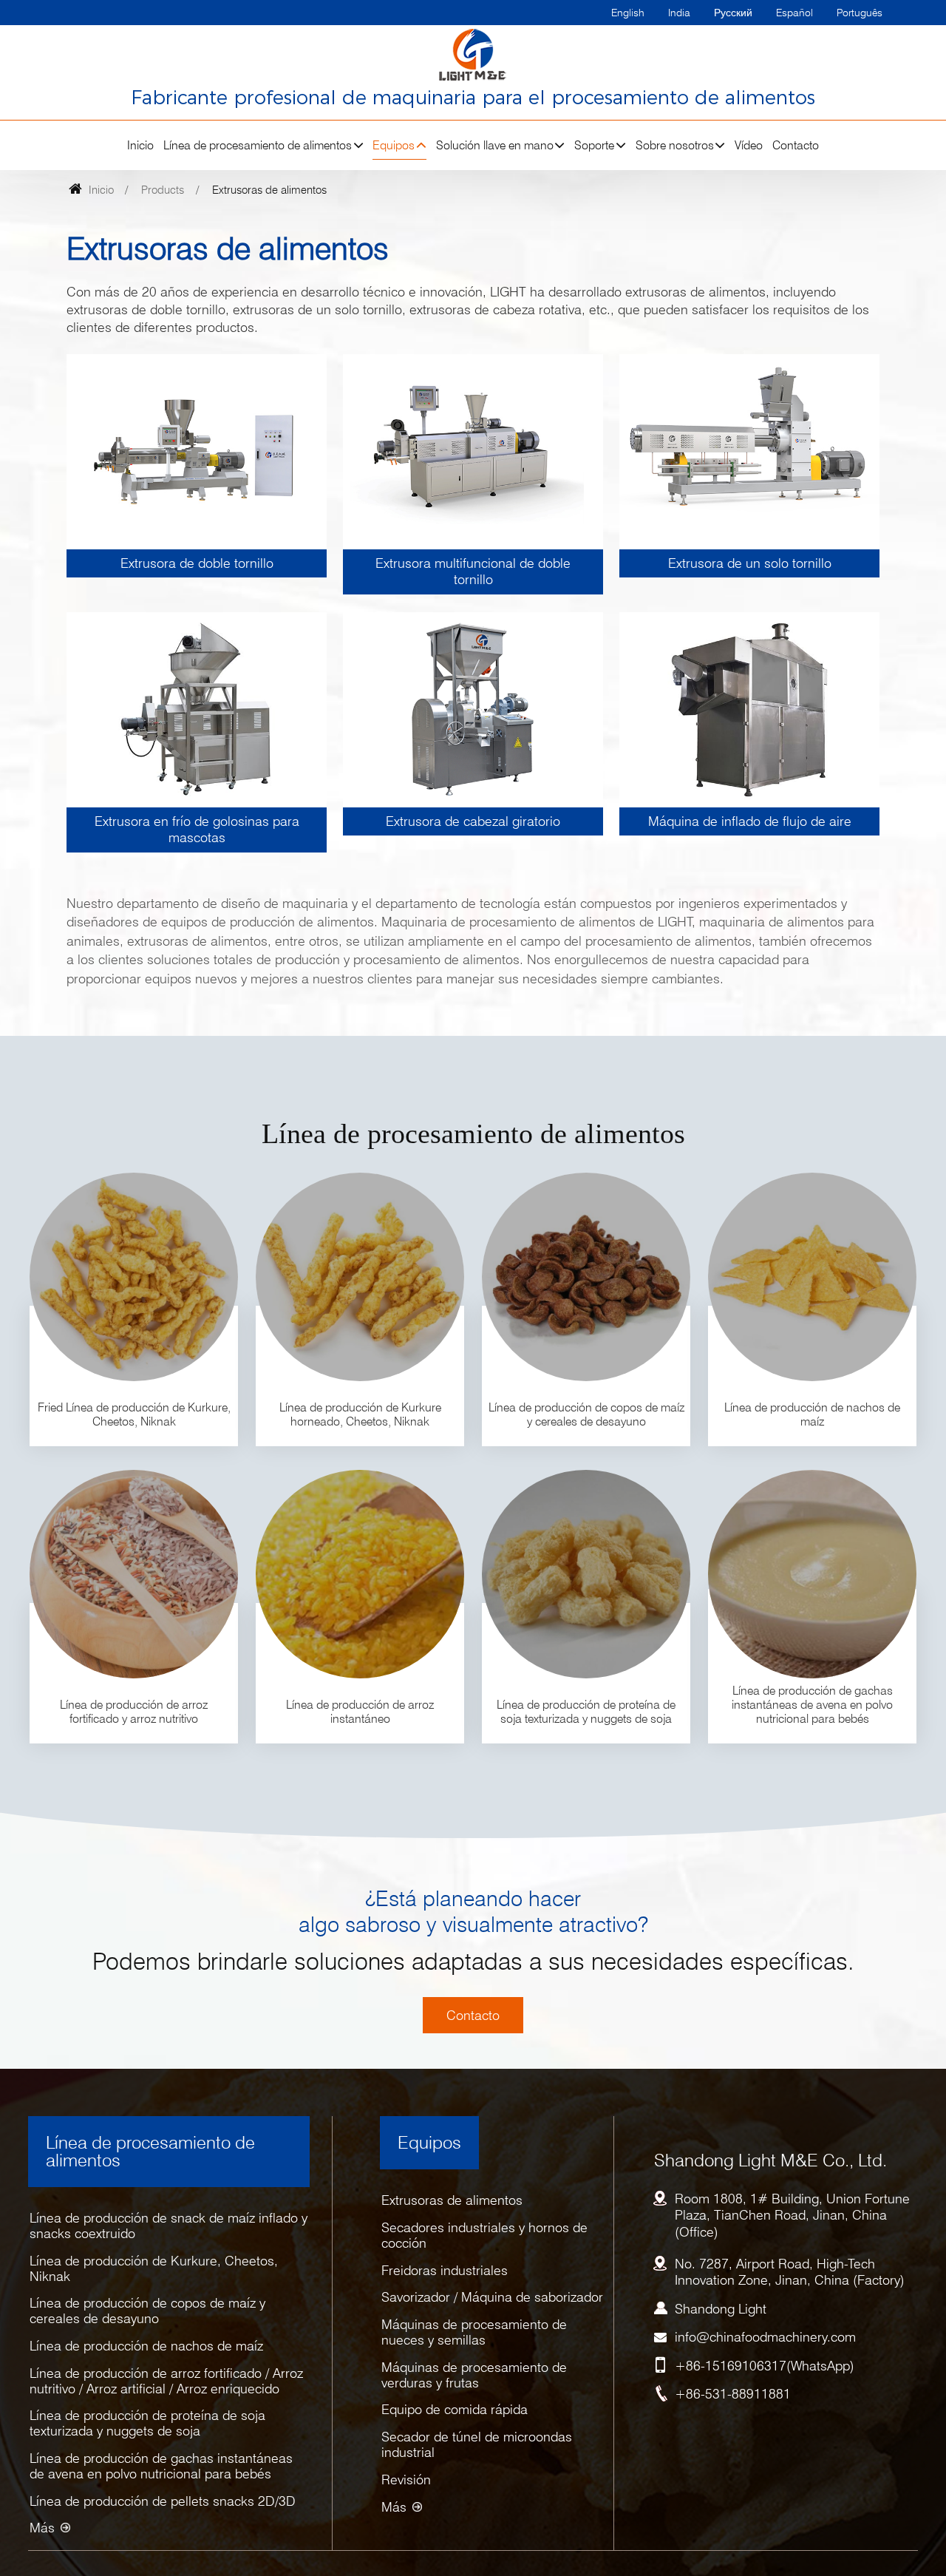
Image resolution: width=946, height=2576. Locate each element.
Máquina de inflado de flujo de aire (750, 821)
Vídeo (749, 145)
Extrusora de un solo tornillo (750, 563)
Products (163, 190)
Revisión (406, 2480)
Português (860, 12)
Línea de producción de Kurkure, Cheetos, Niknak (154, 2268)
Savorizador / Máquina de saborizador (492, 2297)
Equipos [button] (394, 145)
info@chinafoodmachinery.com (765, 2337)
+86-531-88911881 (733, 2394)
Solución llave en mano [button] (495, 145)
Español (794, 12)
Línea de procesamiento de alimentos (150, 2151)
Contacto (796, 145)
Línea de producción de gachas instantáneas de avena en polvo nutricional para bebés (161, 2466)
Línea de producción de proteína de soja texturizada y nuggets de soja (147, 2423)
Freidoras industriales (445, 2270)
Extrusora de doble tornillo (197, 563)
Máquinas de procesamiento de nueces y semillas (474, 2332)
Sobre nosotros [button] (675, 145)
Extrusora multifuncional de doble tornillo (473, 571)
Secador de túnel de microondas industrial (477, 2444)
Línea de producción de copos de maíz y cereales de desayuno (147, 2311)
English (628, 12)
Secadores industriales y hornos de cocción (484, 2235)
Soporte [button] (594, 145)
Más (42, 2528)
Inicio (140, 145)
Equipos (429, 2142)
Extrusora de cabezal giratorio (473, 821)
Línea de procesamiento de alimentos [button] (258, 145)
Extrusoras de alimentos (452, 2200)
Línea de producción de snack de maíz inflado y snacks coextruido (169, 2226)
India (679, 12)
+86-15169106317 (731, 2366)
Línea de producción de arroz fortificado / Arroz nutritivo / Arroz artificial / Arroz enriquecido (166, 2381)
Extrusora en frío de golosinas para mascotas (197, 829)
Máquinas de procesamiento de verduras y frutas (474, 2375)
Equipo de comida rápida (455, 2409)
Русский (733, 12)
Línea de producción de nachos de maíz (146, 2346)
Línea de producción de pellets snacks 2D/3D (163, 2501)
